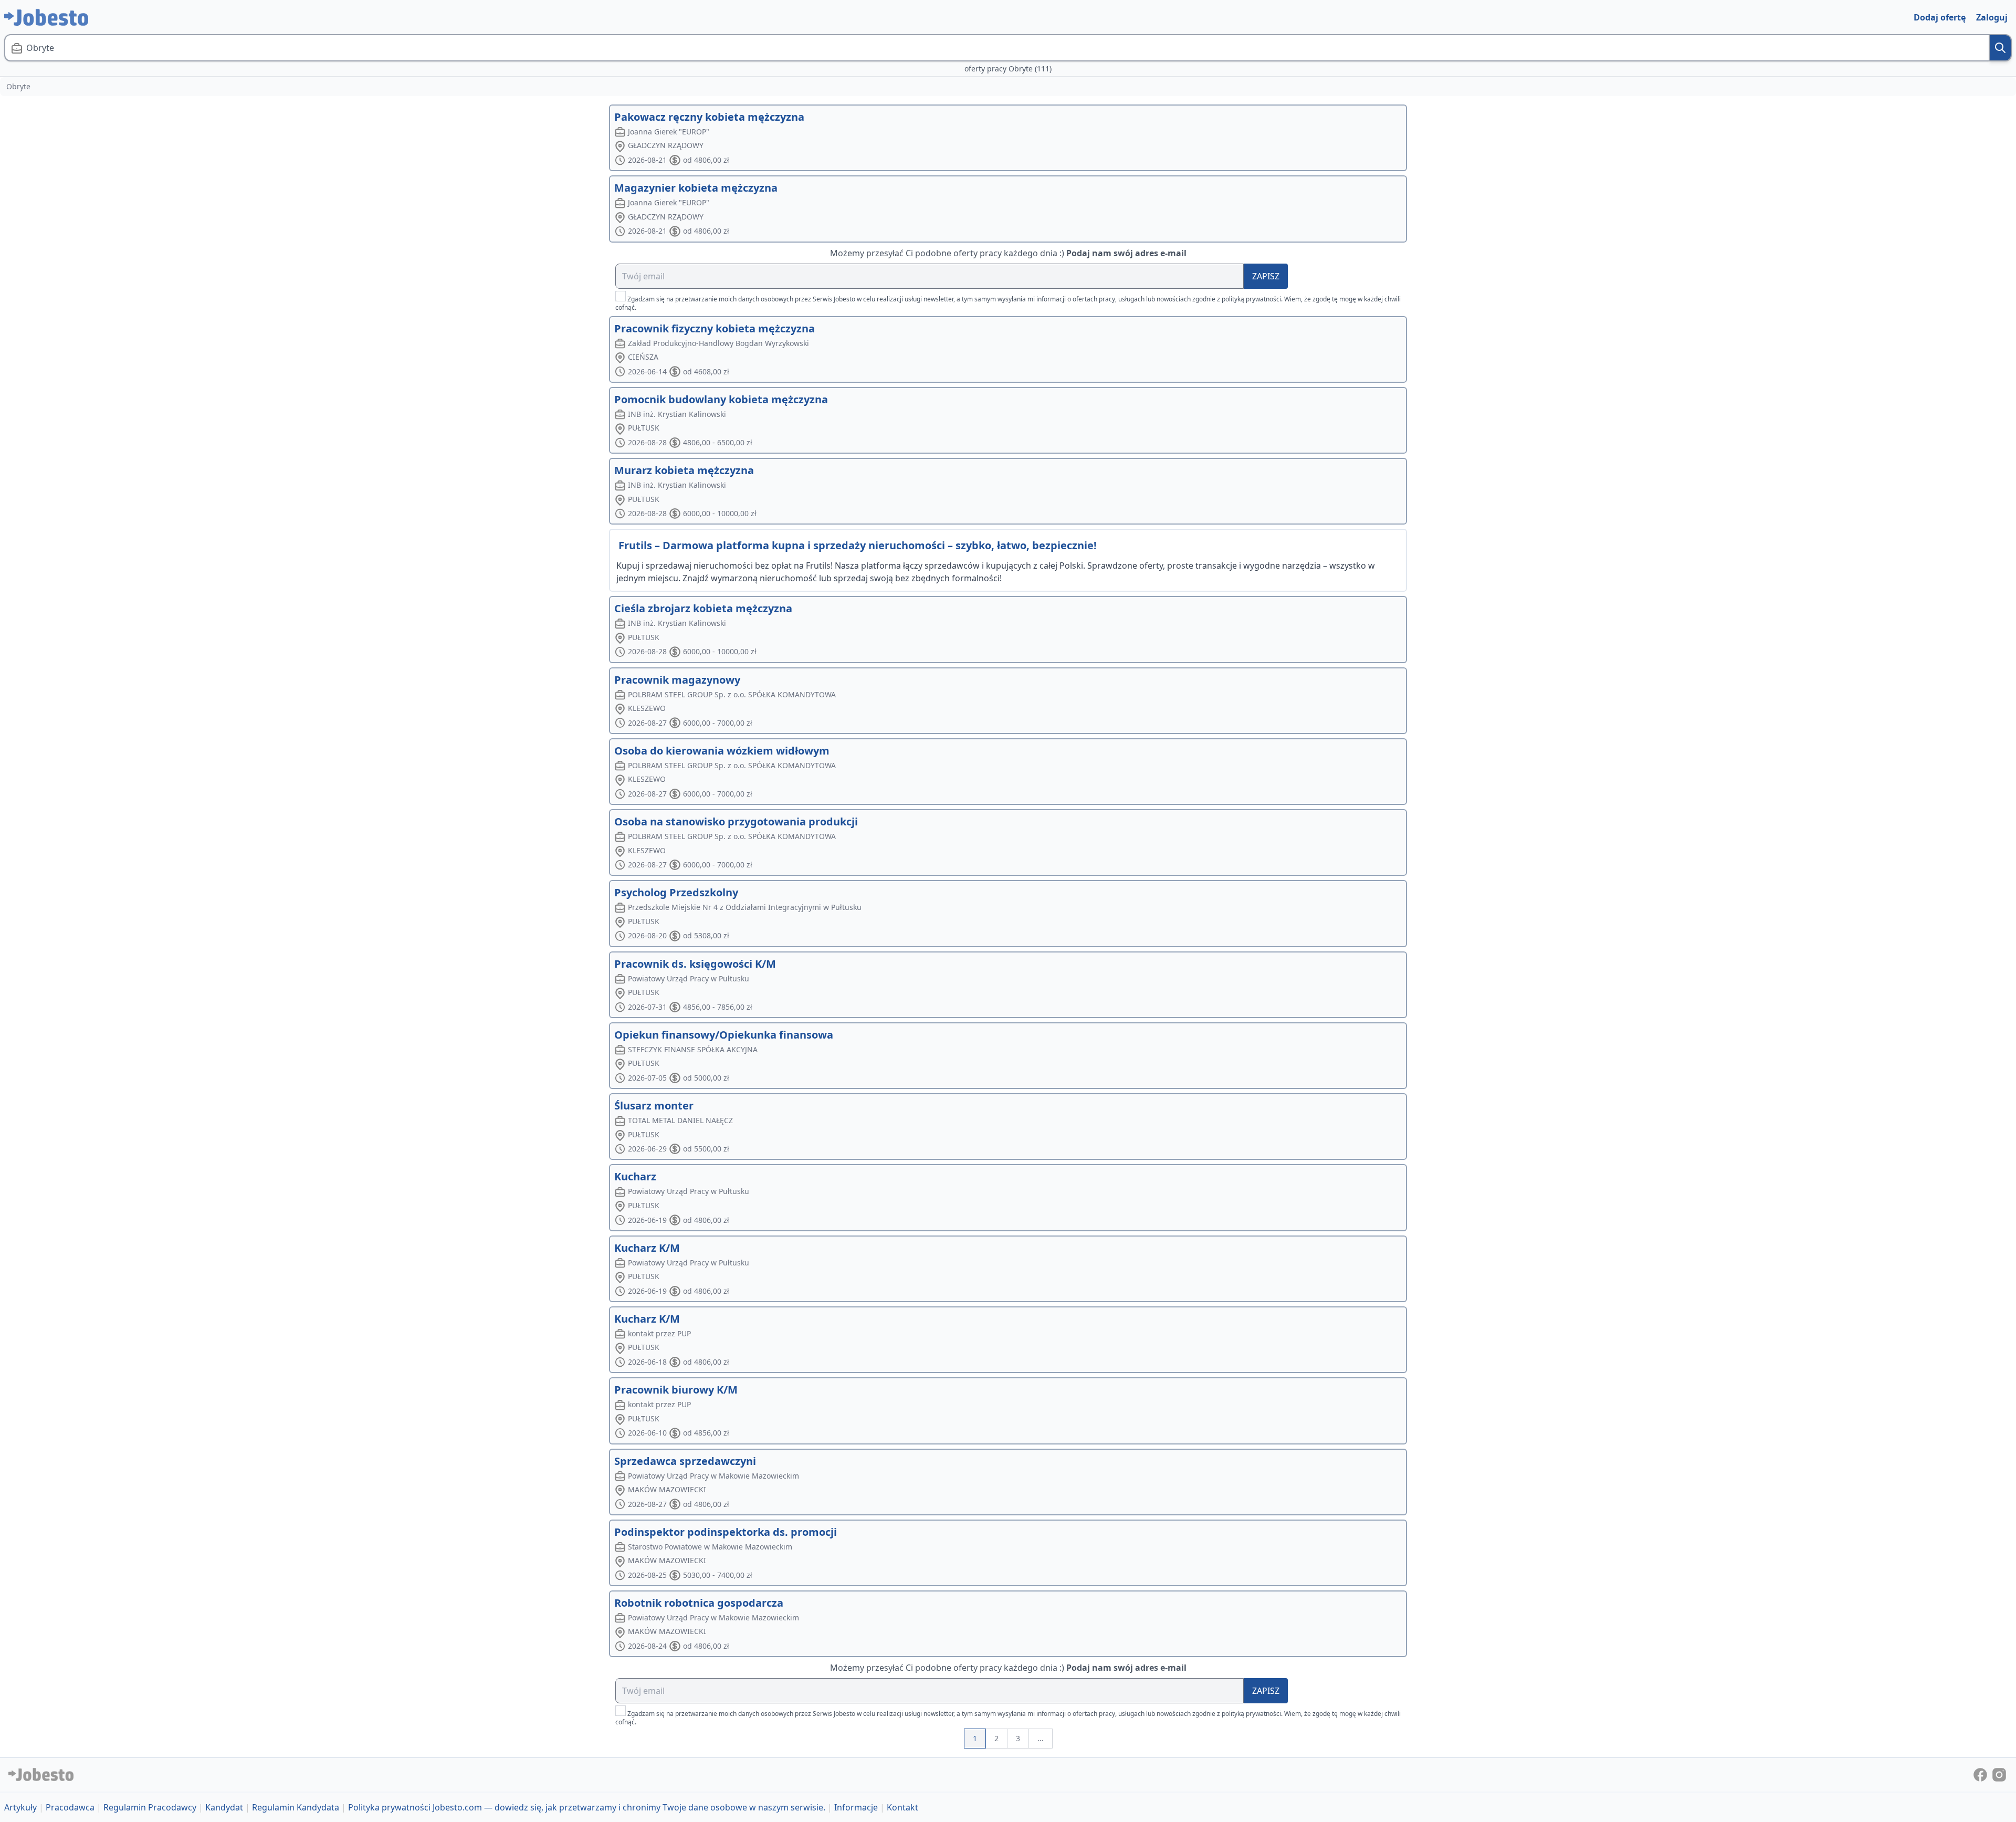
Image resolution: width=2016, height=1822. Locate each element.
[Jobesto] (46, 17)
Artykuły (20, 1807)
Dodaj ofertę (1940, 17)
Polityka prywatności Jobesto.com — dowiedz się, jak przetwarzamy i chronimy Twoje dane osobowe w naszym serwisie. (587, 1807)
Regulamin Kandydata (296, 1807)
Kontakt (902, 1807)
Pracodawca (70, 1807)
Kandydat (224, 1807)
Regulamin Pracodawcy (150, 1807)
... (1041, 1738)
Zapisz (1266, 276)
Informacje (856, 1807)
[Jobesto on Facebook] (1981, 1774)
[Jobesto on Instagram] (1999, 1774)
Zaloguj (1992, 17)
